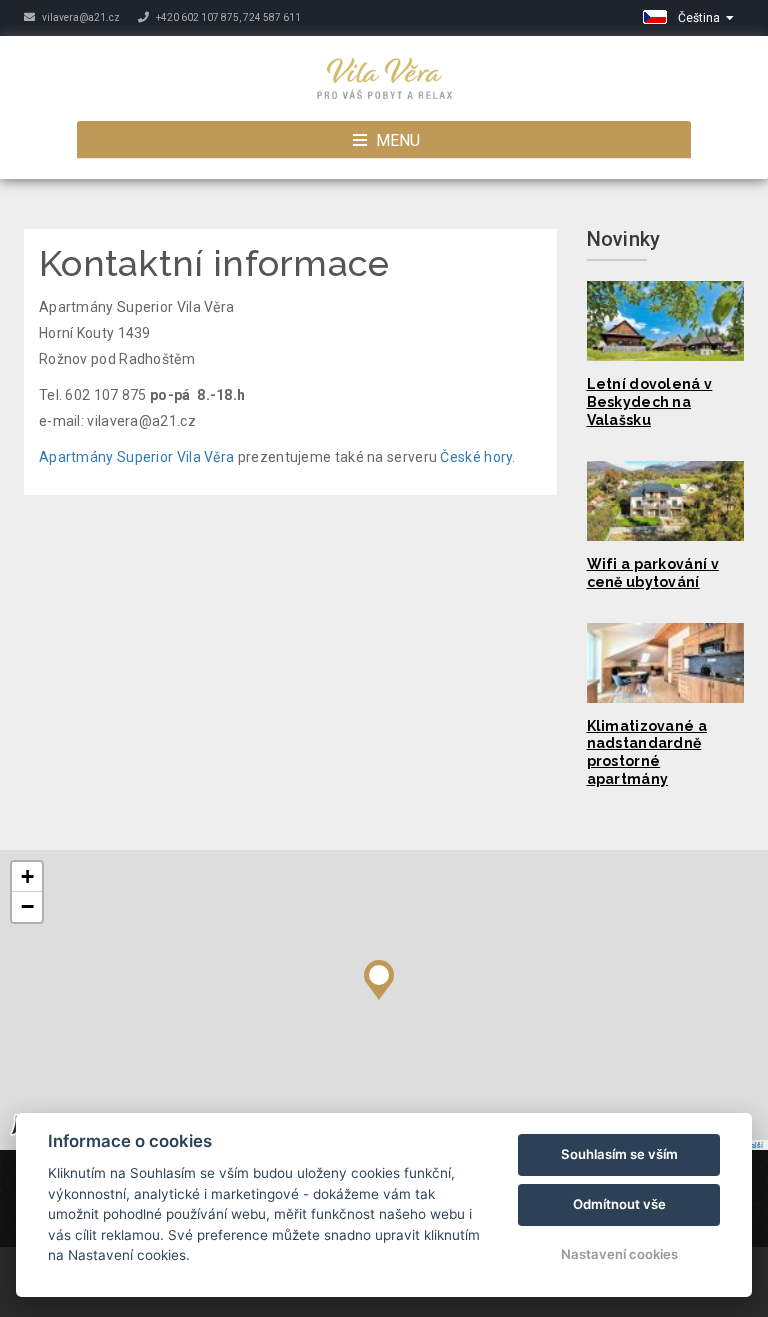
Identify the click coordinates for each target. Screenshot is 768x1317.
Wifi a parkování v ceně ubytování (653, 573)
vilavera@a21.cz (80, 17)
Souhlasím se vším (619, 1154)
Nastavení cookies (619, 1254)
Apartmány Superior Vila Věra (136, 457)
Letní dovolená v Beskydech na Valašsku (650, 402)
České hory (476, 457)
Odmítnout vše (619, 1204)
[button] (379, 975)
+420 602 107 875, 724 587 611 (227, 17)
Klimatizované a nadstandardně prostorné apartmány (647, 753)
